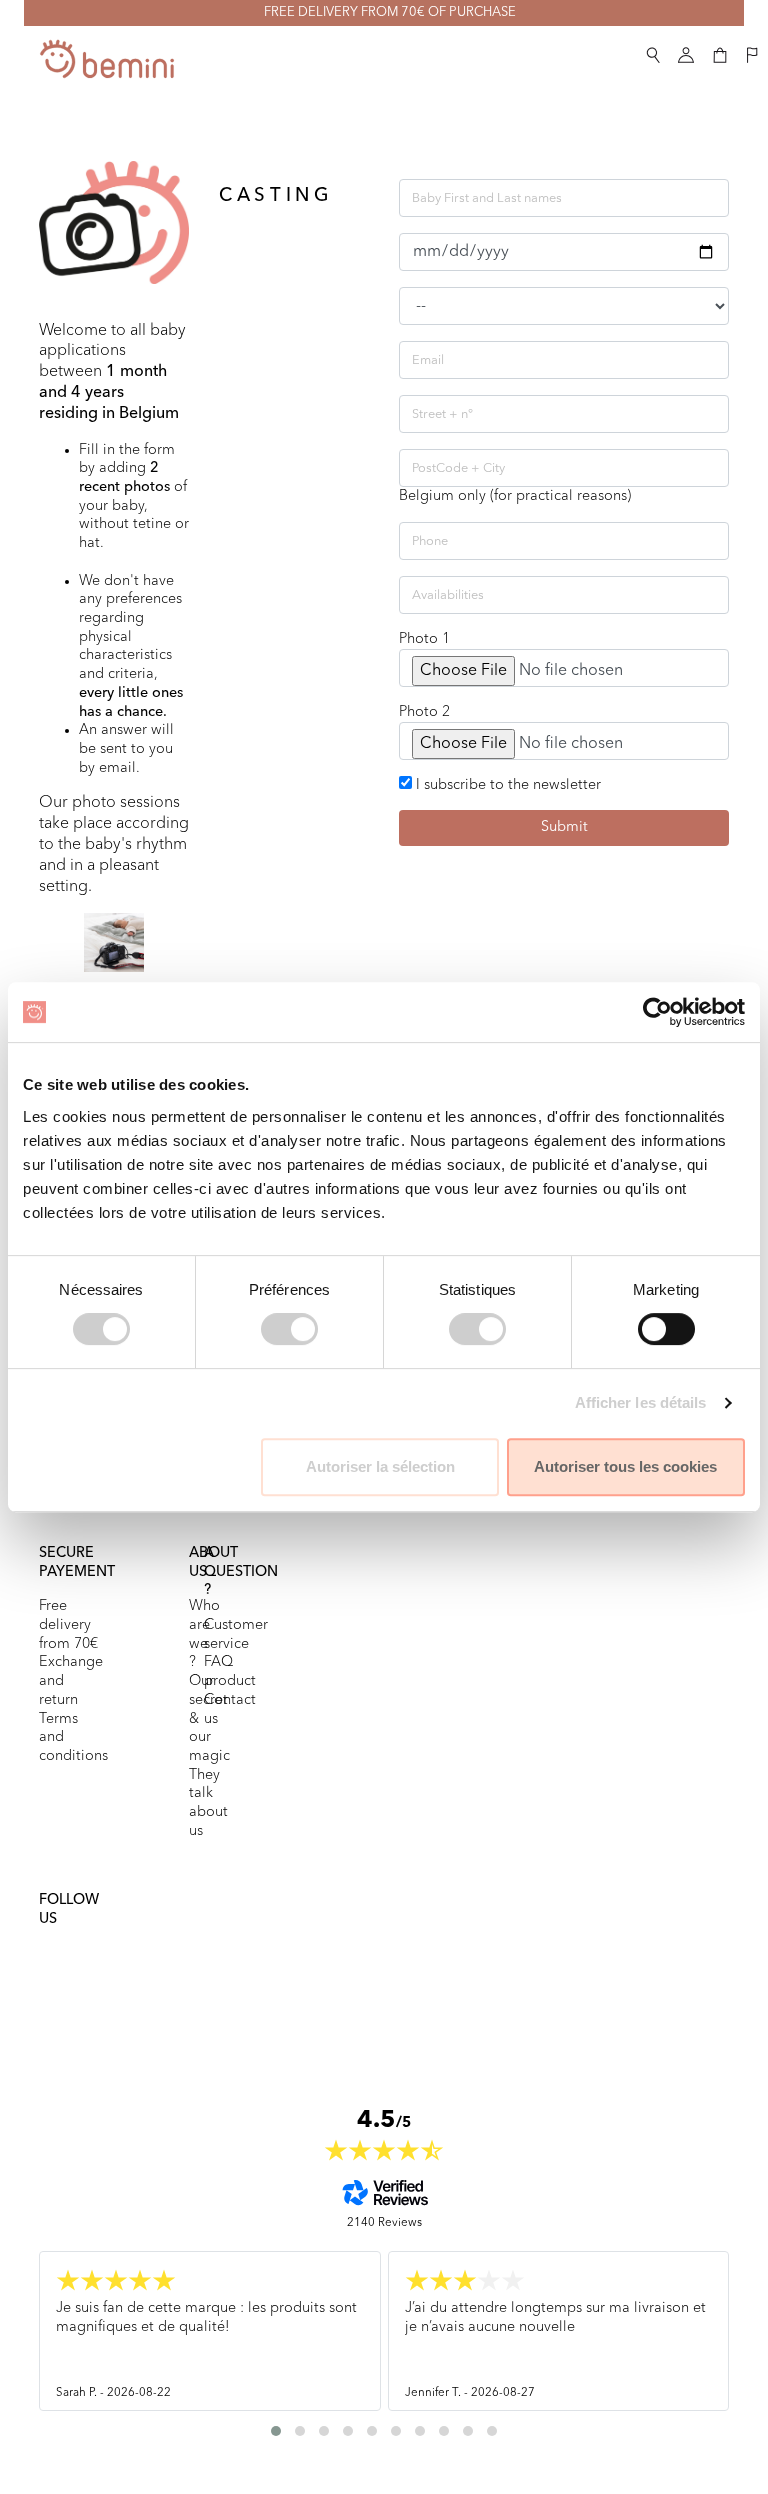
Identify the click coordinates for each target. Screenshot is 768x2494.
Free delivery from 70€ (68, 1624)
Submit (564, 827)
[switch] (289, 1329)
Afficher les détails (641, 1402)
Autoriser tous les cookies (625, 1466)
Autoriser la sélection (380, 1466)
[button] (653, 51)
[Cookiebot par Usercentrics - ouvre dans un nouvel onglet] (657, 1012)
